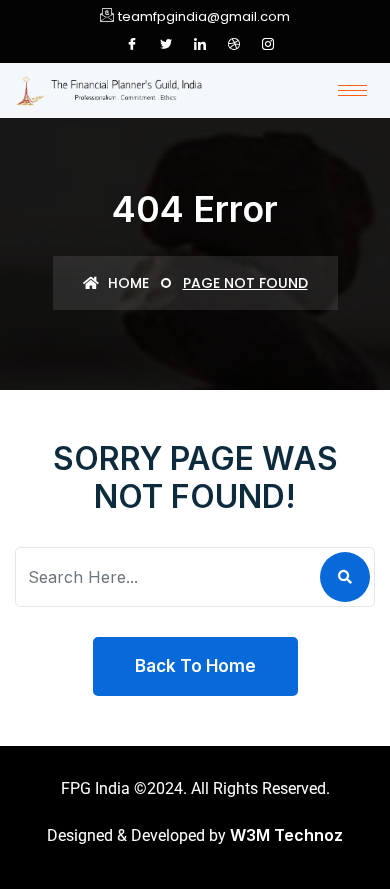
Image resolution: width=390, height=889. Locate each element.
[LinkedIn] (200, 44)
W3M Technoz (286, 835)
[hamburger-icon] (352, 90)
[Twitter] (166, 44)
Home (126, 283)
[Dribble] (234, 44)
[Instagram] (268, 44)
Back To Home (195, 666)
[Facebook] (132, 44)
